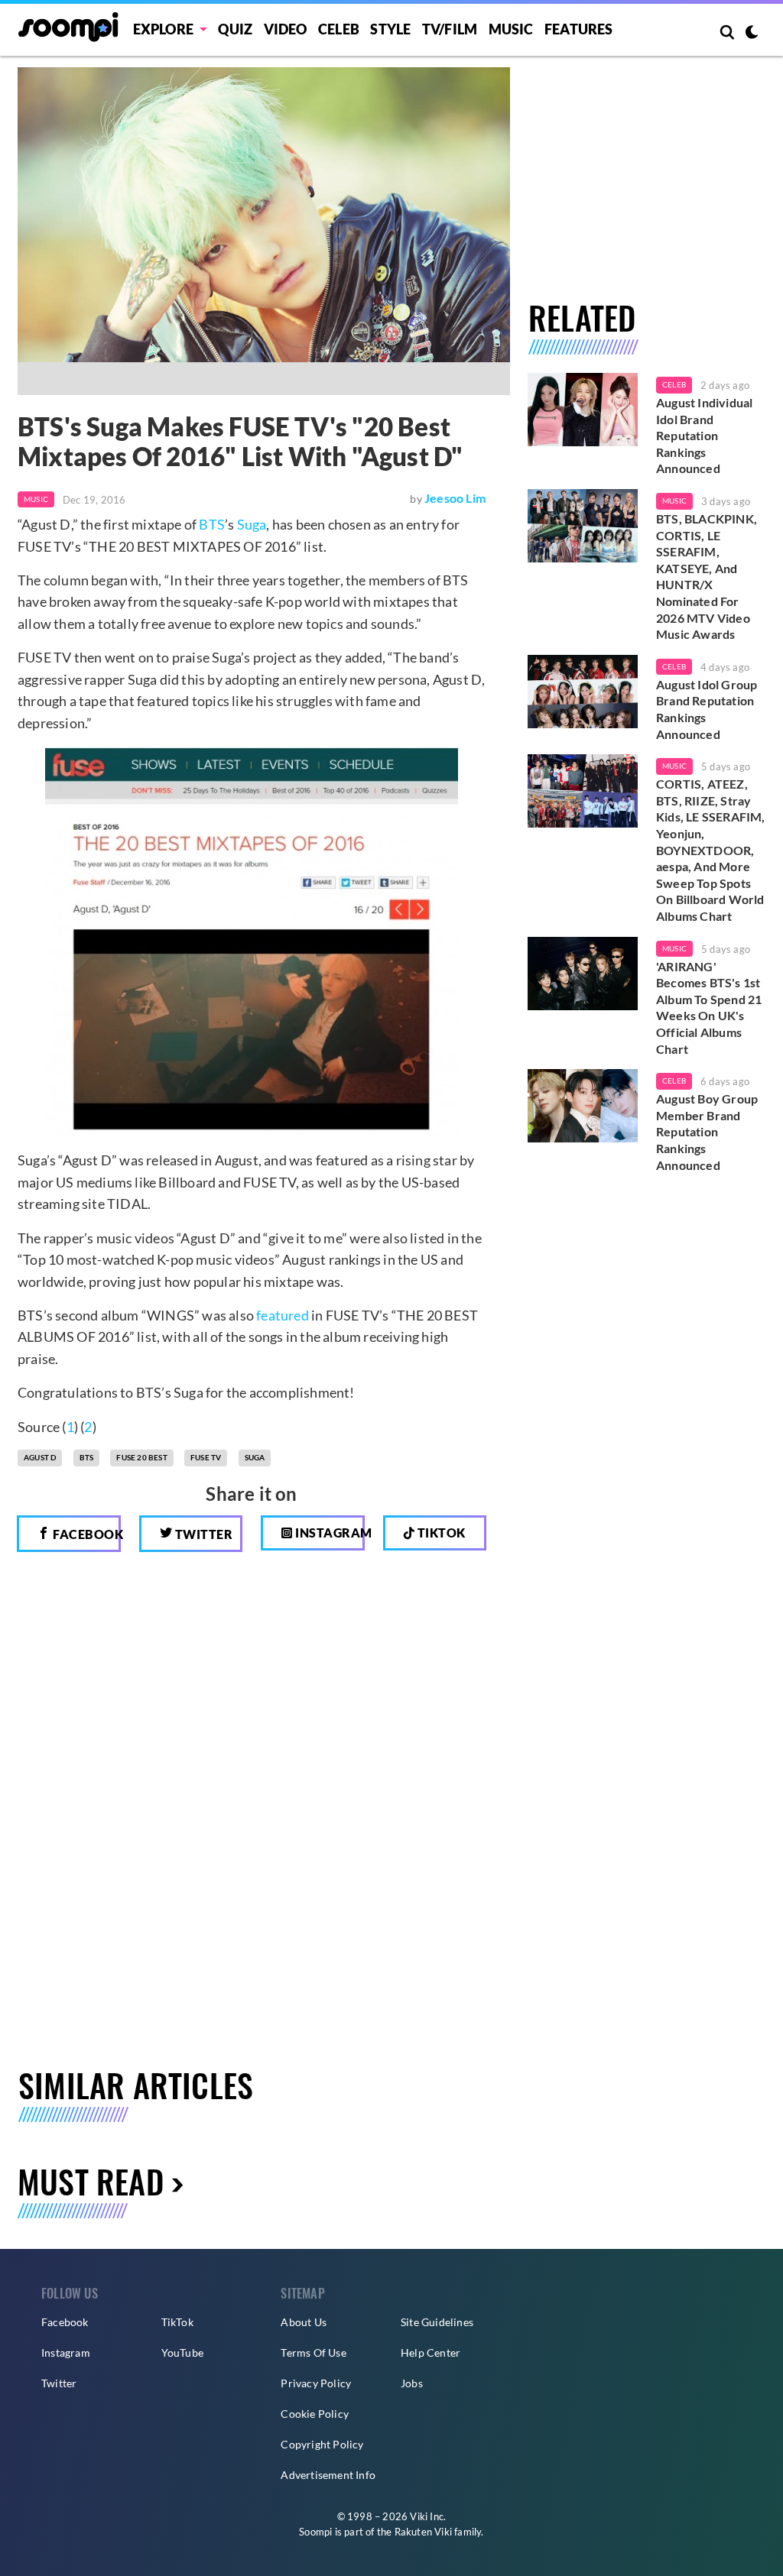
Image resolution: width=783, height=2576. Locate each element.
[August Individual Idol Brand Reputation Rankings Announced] (583, 410)
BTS (212, 524)
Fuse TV (206, 1457)
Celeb (339, 29)
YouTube (182, 2352)
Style (390, 29)
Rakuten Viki (423, 2532)
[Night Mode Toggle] (752, 34)
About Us (304, 2322)
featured (283, 1315)
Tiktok (440, 1533)
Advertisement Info (328, 2475)
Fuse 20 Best (141, 1457)
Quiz (235, 29)
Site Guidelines (437, 2322)
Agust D (40, 1457)
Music (511, 29)
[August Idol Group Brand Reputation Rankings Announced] (583, 692)
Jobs (412, 2383)
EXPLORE (163, 29)
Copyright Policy (322, 2444)
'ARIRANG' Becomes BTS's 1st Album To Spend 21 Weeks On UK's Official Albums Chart (709, 1008)
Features (579, 29)
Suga (252, 524)
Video (286, 29)
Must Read (91, 2181)
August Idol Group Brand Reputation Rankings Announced (707, 709)
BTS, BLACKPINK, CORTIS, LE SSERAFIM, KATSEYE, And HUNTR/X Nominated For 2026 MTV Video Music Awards (707, 576)
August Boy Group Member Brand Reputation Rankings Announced (707, 1131)
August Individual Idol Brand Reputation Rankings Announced (704, 435)
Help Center (430, 2352)
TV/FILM (450, 29)
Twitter (202, 1534)
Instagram (329, 1533)
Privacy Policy (316, 2383)
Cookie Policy (315, 2414)
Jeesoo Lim (455, 498)
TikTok (177, 2322)
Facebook (86, 1534)
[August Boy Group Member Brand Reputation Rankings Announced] (583, 1106)
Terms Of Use (313, 2352)
